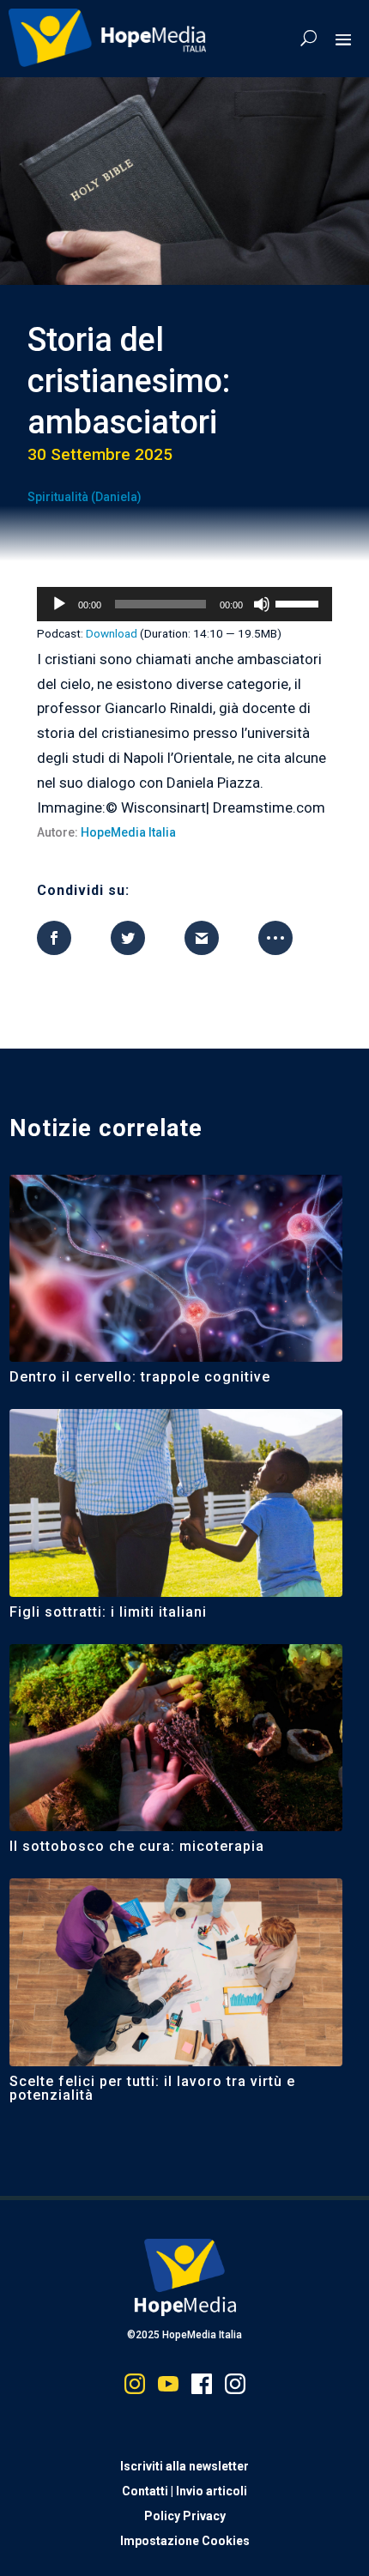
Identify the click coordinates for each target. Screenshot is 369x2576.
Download (112, 633)
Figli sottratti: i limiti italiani (108, 1612)
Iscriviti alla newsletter (184, 2466)
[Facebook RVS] (202, 2388)
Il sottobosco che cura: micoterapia (137, 1846)
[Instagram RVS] (235, 2388)
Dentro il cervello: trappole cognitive (140, 1377)
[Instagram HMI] (135, 2388)
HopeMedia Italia (128, 832)
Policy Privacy (185, 2516)
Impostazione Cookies (185, 2541)
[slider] (299, 602)
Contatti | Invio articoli (184, 2491)
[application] (184, 604)
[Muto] (262, 604)
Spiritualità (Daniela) (85, 497)
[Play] (59, 604)
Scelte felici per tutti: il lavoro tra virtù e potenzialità (152, 2088)
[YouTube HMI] (168, 2388)
